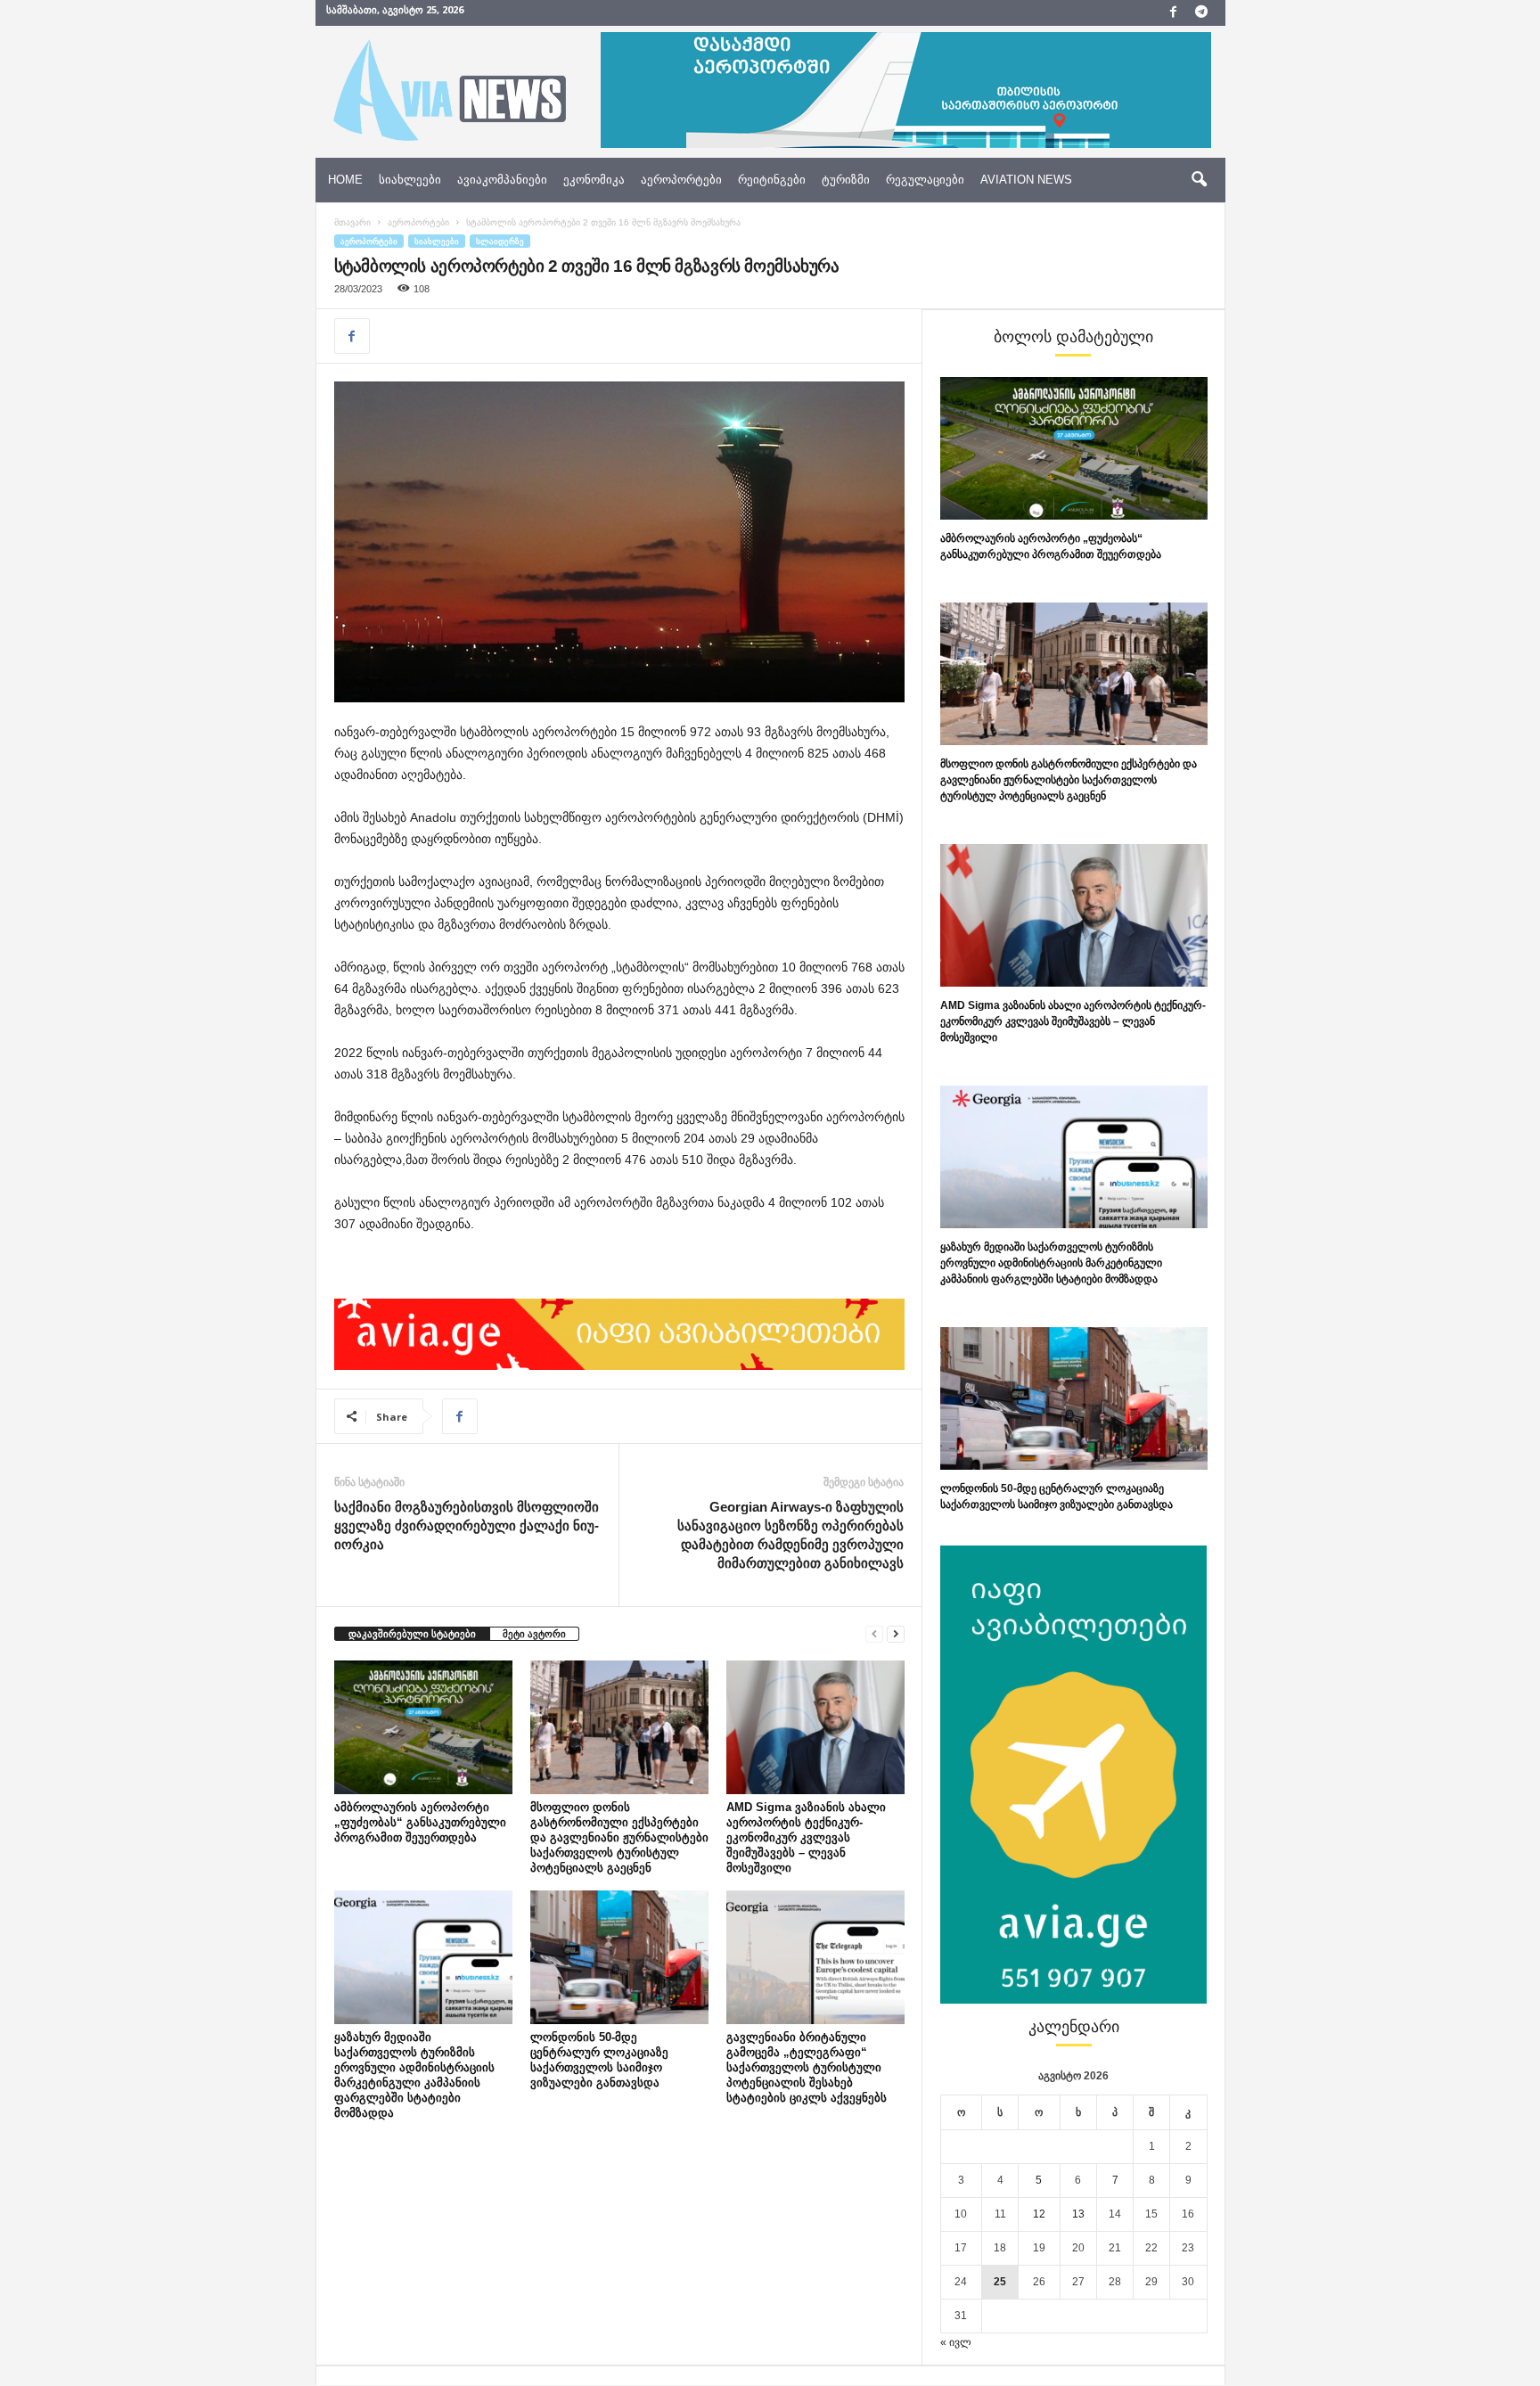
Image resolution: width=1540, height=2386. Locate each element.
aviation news (1026, 180)
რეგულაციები (925, 180)
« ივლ (956, 2342)
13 (1078, 2214)
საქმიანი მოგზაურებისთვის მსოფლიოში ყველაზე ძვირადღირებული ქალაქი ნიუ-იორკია (467, 1525)
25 (1000, 2282)
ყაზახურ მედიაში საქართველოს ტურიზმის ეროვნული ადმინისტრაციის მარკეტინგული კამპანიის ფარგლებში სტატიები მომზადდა (1051, 1263)
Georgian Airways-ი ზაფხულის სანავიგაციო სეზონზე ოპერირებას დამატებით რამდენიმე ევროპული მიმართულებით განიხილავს (790, 1535)
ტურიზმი (846, 180)
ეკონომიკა (594, 180)
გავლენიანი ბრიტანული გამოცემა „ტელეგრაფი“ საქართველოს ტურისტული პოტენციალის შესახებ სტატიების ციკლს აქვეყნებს (807, 2067)
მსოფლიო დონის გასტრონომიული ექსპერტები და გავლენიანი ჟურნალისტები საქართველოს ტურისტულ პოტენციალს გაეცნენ (619, 1837)
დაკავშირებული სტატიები (412, 1634)
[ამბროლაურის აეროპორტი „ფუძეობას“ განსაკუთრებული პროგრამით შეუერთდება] (423, 1727)
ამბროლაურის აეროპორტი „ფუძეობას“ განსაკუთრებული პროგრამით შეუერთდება (420, 1822)
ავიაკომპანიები (502, 180)
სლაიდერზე (500, 241)
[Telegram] (1201, 13)
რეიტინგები (772, 180)
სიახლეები (410, 180)
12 (1039, 2214)
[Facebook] (1174, 13)
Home (345, 180)
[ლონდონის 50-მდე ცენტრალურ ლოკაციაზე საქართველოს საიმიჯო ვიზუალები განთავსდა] (619, 1957)
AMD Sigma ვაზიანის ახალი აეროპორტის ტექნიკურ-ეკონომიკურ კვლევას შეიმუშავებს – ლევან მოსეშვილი (806, 1837)
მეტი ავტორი (534, 1634)
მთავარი (352, 222)
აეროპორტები (681, 180)
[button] (1199, 180)
